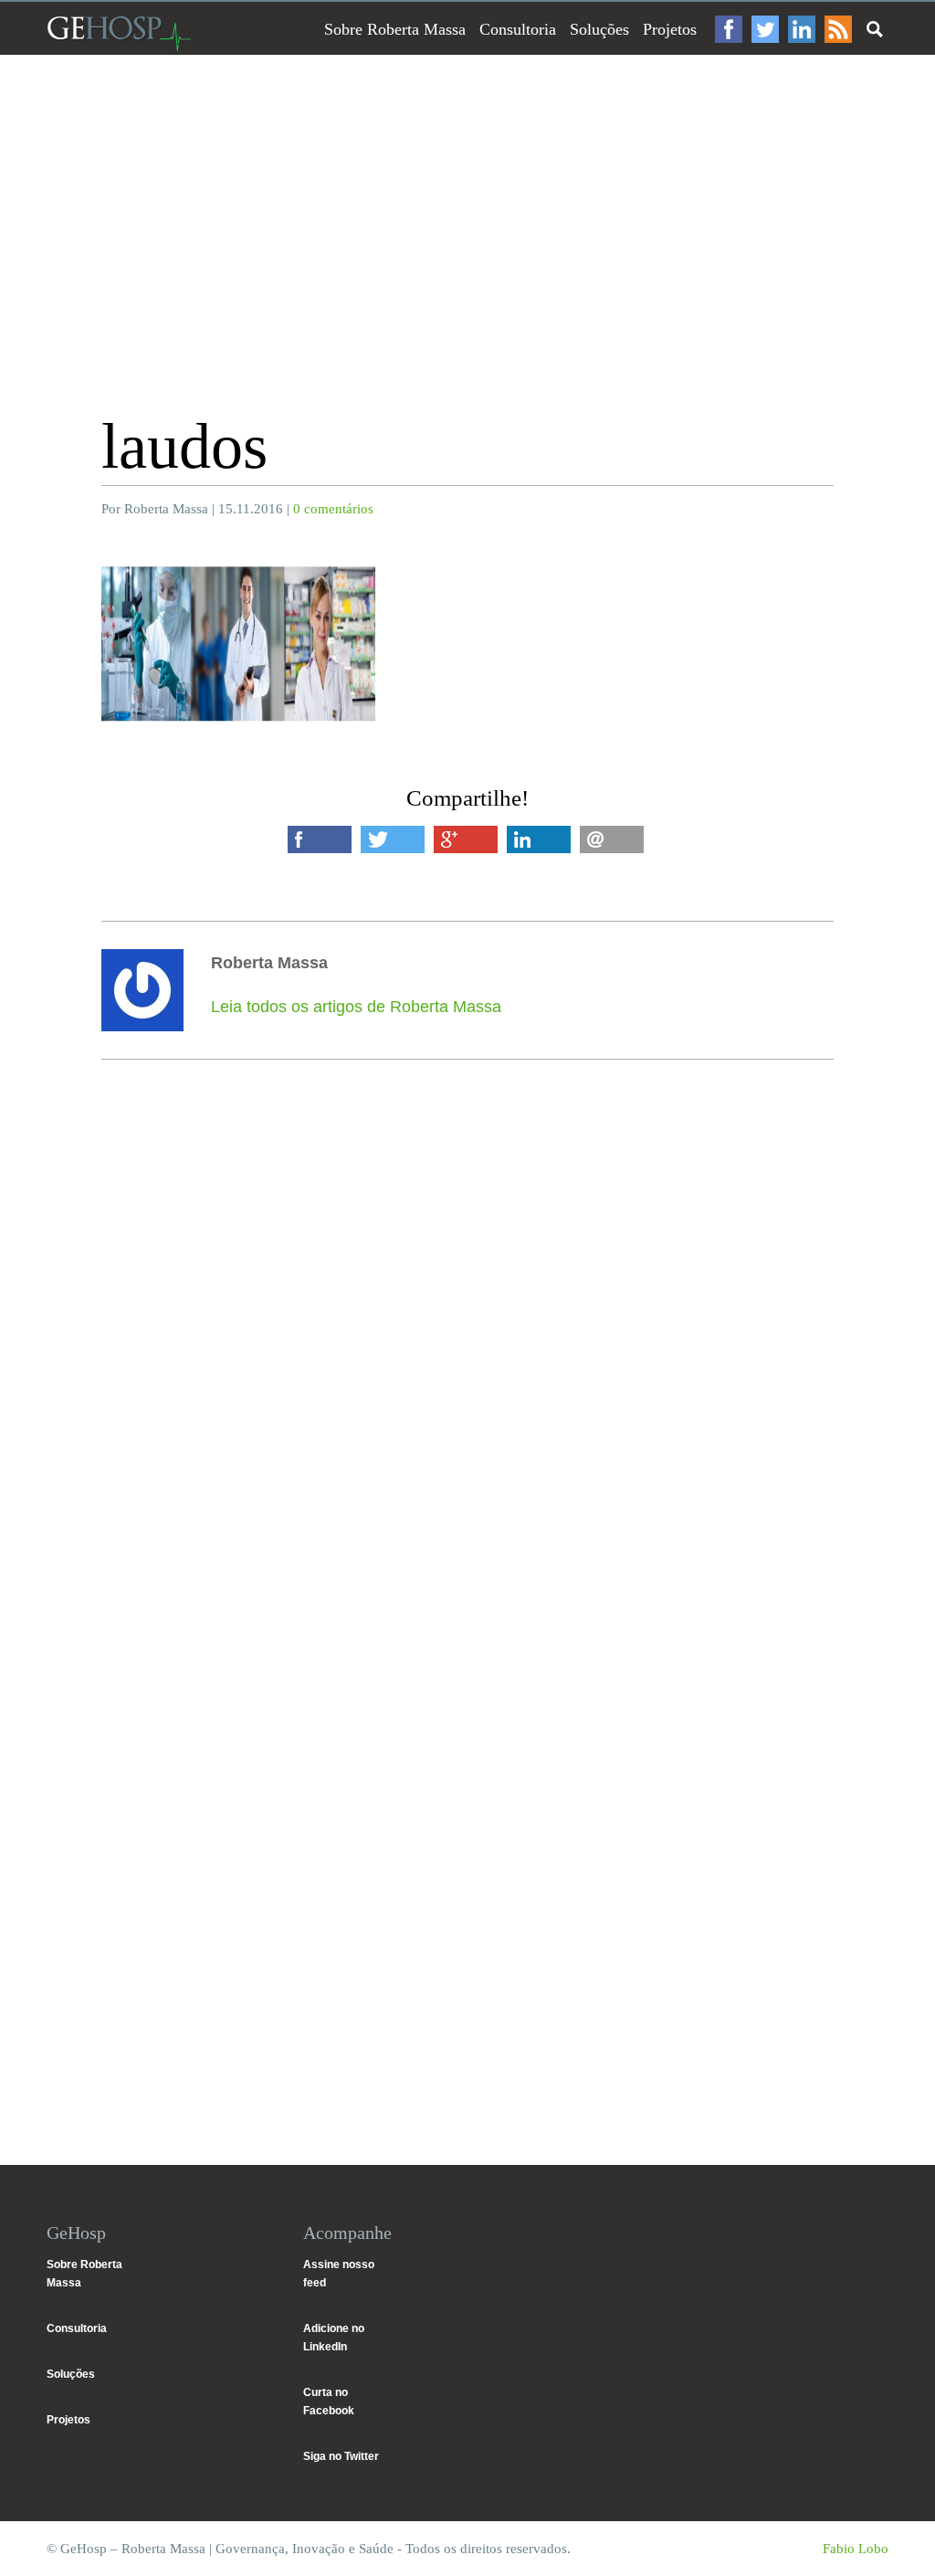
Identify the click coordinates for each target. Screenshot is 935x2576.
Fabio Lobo (856, 2549)
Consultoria (518, 29)
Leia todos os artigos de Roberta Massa (356, 1007)
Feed (838, 29)
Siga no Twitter (341, 2456)
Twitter (765, 29)
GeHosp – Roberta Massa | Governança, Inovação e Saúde (119, 33)
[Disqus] (467, 1398)
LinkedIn (802, 29)
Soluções (599, 29)
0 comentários (333, 509)
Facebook (729, 29)
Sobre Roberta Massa (395, 29)
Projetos (670, 29)
